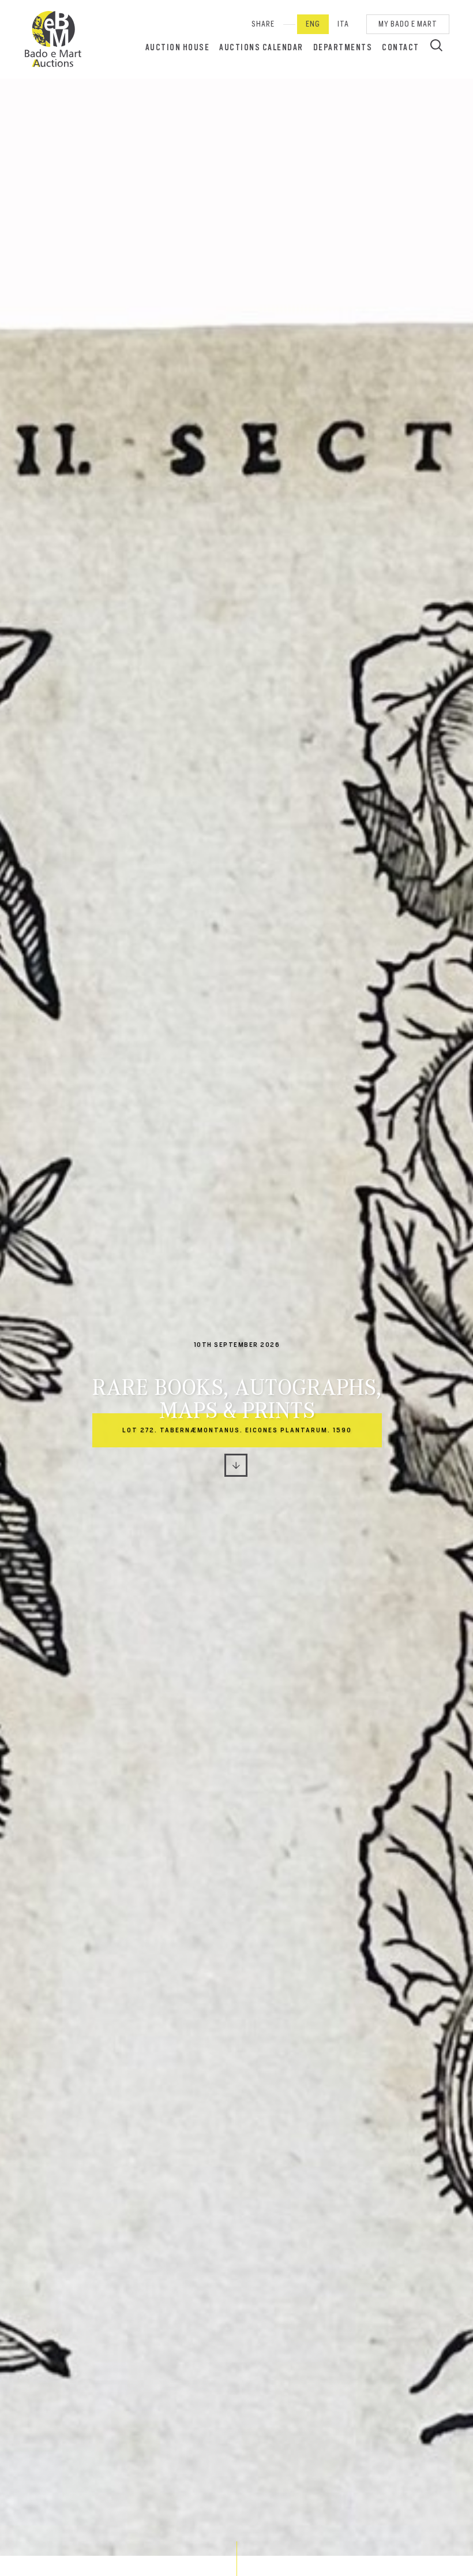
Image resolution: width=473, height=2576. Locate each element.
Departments (343, 47)
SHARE (263, 24)
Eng (313, 24)
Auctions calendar (261, 47)
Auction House (178, 47)
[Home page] (53, 39)
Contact (401, 47)
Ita (343, 24)
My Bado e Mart (408, 24)
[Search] (436, 45)
